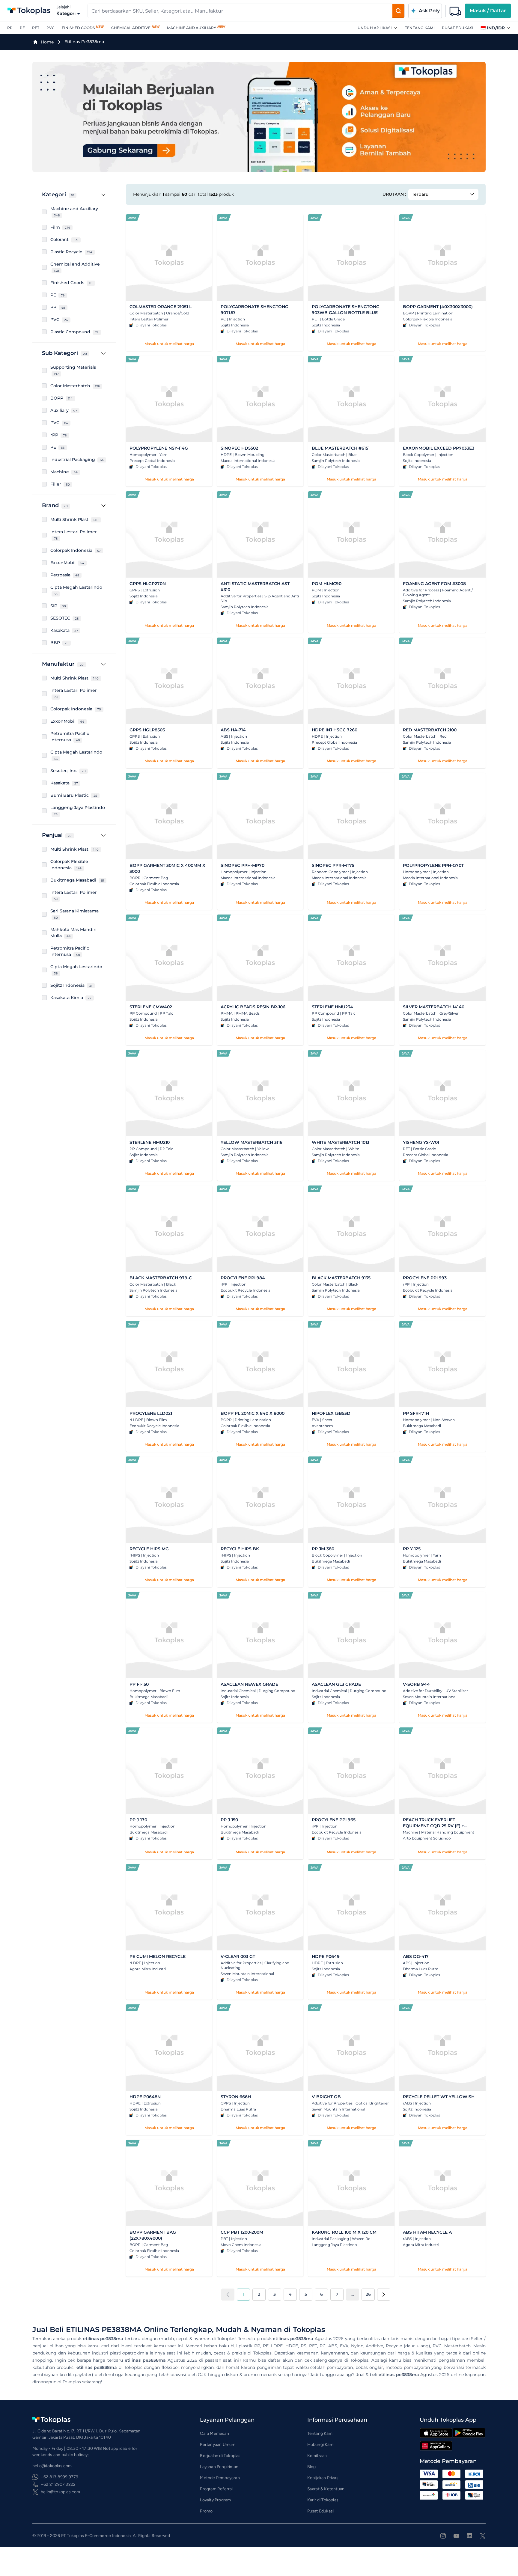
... (353, 2294)
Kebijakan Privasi (323, 2478)
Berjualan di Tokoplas (220, 2456)
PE (22, 28)
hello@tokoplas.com (61, 2492)
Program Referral (216, 2489)
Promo (206, 2511)
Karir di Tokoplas (323, 2500)
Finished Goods (78, 28)
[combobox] (240, 11)
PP (10, 28)
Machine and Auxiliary (192, 28)
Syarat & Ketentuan (326, 2489)
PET (36, 28)
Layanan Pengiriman (219, 2467)
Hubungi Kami (321, 2445)
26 (368, 2294)
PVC (51, 28)
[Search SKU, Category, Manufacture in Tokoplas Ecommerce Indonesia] (398, 11)
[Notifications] (455, 11)
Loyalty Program (215, 2500)
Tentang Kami (420, 28)
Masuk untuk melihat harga (169, 344)
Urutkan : (394, 194)
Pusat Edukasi (458, 28)
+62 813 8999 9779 (60, 2477)
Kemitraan (317, 2456)
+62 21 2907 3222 (58, 2484)
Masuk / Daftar (488, 11)
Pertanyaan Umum (218, 2445)
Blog (312, 2467)
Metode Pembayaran (220, 2478)
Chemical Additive (131, 28)
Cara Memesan (214, 2433)
